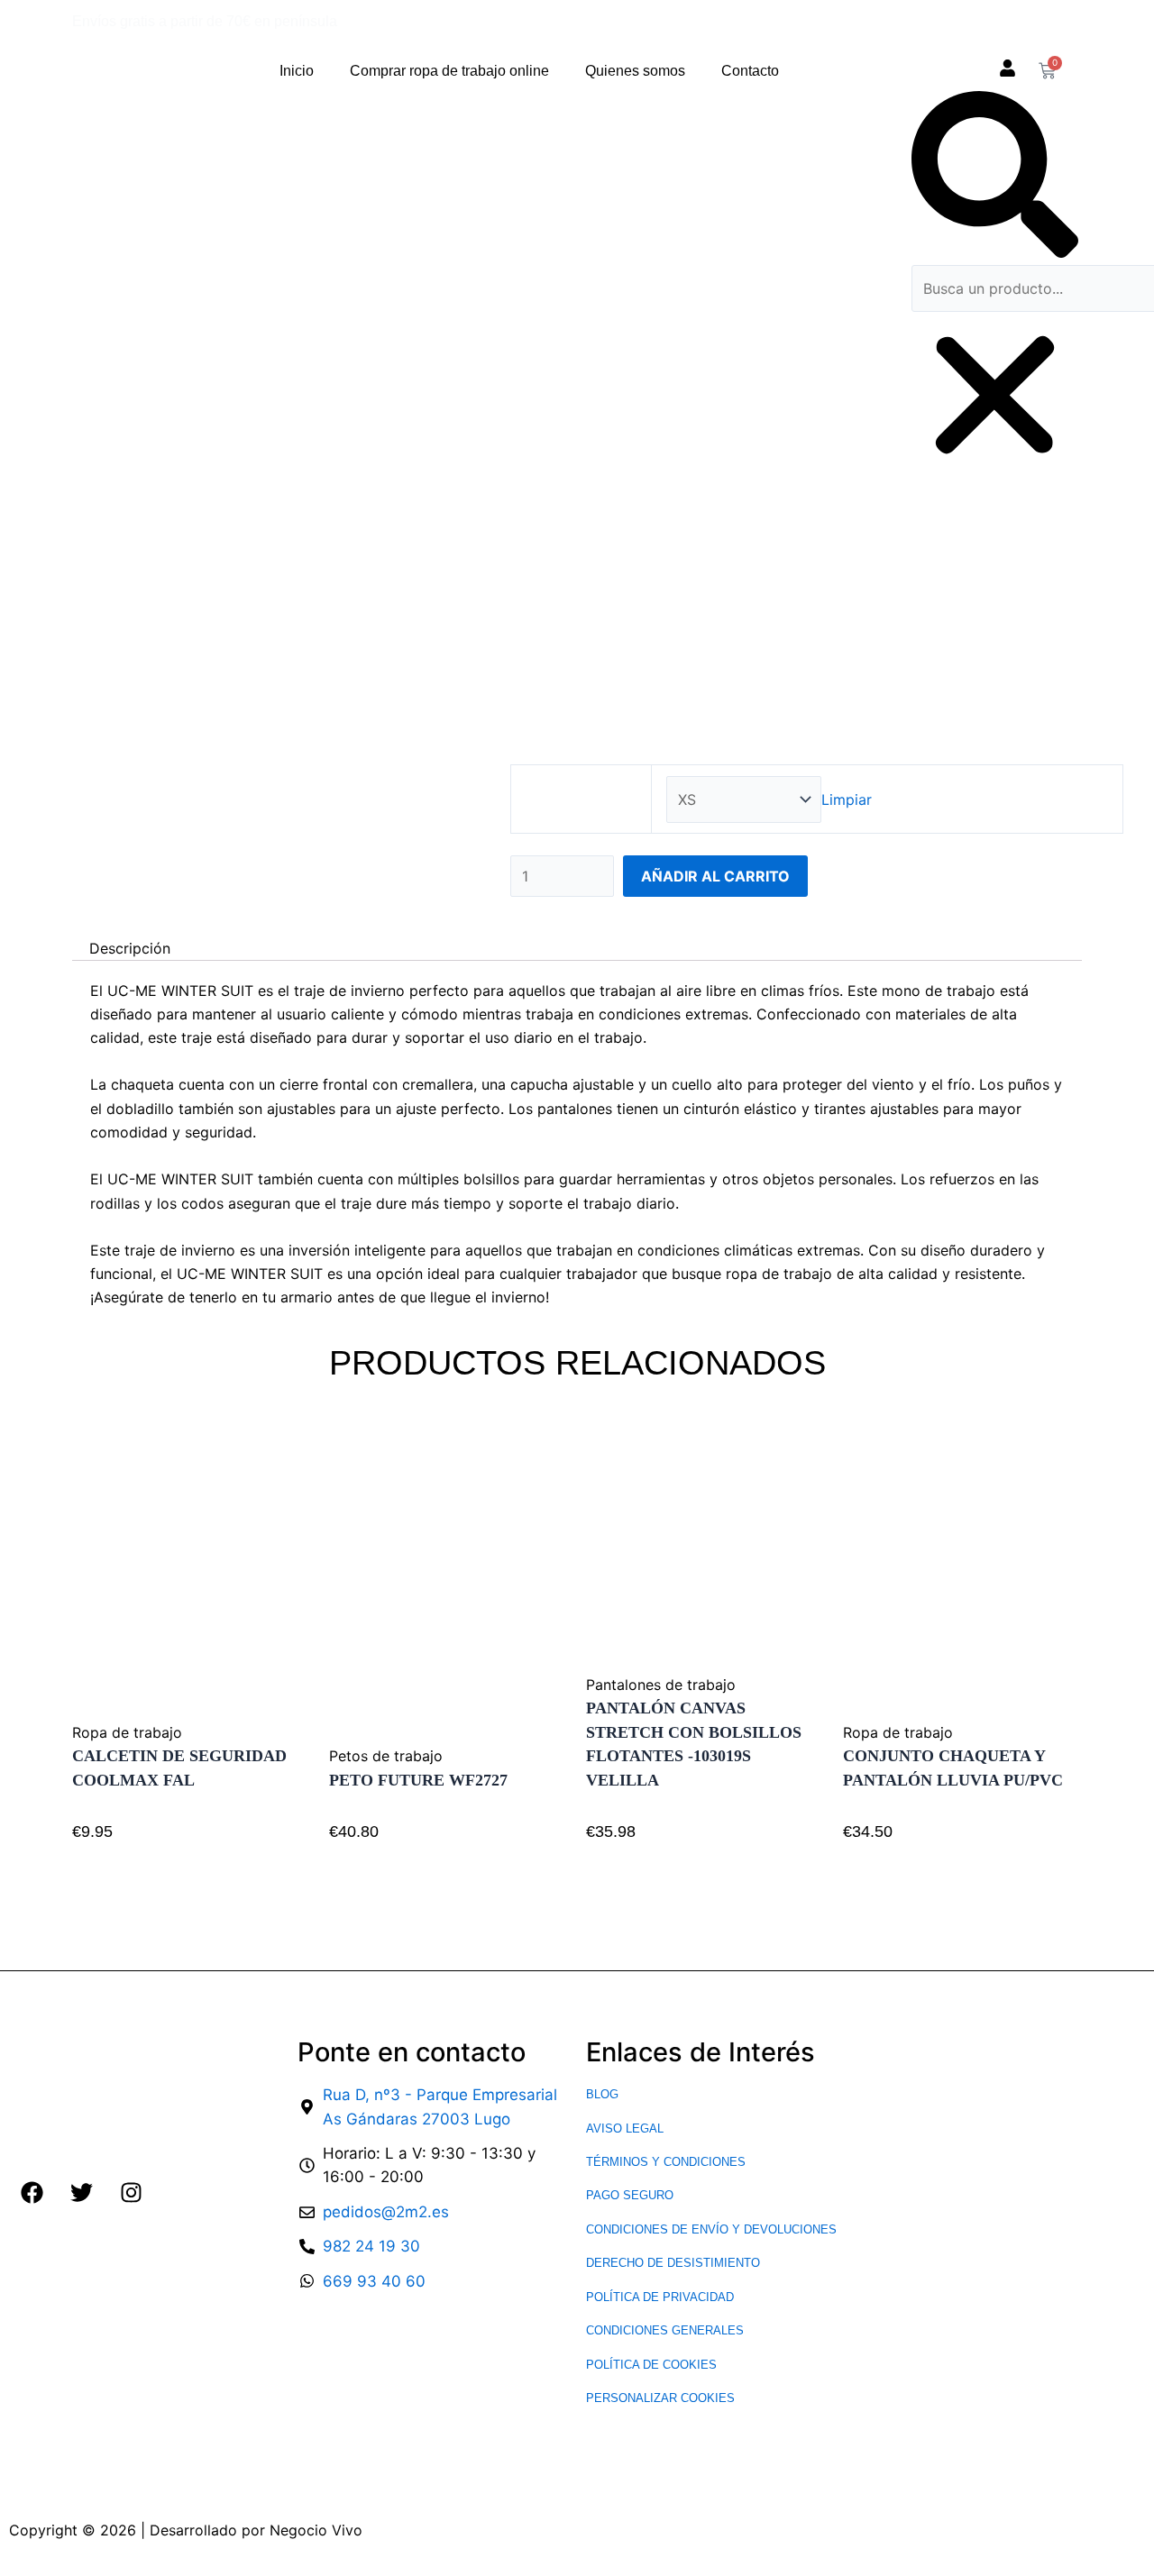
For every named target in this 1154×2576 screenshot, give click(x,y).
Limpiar (847, 799)
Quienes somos (635, 71)
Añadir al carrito (715, 876)
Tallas (581, 799)
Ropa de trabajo (616, 605)
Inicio (297, 71)
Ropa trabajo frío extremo (774, 605)
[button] (995, 178)
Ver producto (135, 1856)
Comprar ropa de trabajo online (449, 71)
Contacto (750, 71)
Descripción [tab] (130, 948)
